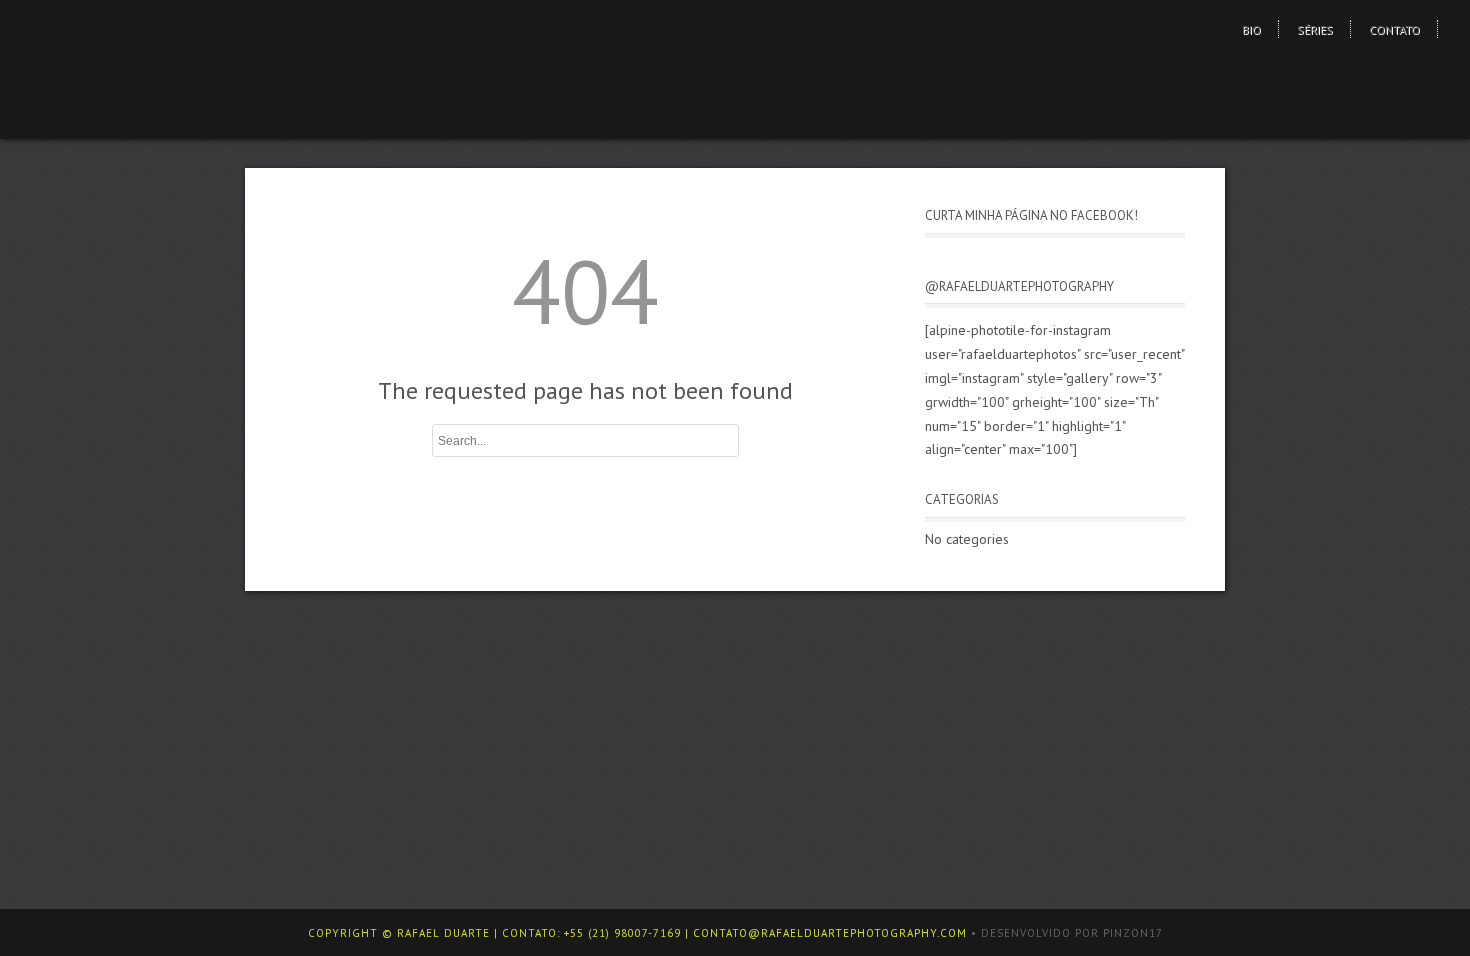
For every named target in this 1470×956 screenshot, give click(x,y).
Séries (1315, 29)
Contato (1394, 29)
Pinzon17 (1133, 933)
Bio (1251, 29)
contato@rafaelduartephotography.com (830, 933)
